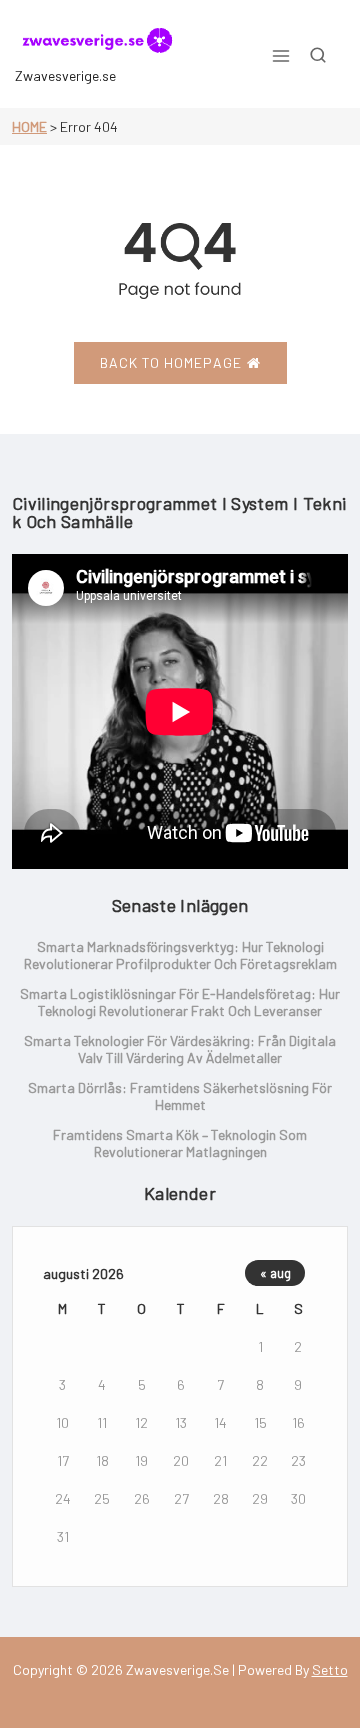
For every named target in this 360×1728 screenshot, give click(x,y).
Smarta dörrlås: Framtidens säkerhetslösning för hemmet (180, 1096)
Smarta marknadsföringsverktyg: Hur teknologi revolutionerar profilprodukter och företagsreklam (180, 955)
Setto (330, 1669)
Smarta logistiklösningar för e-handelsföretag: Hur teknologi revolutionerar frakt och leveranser (180, 1002)
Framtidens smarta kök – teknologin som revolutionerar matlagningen (180, 1143)
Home (29, 126)
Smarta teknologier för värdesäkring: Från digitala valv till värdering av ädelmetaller (180, 1049)
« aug (275, 1273)
